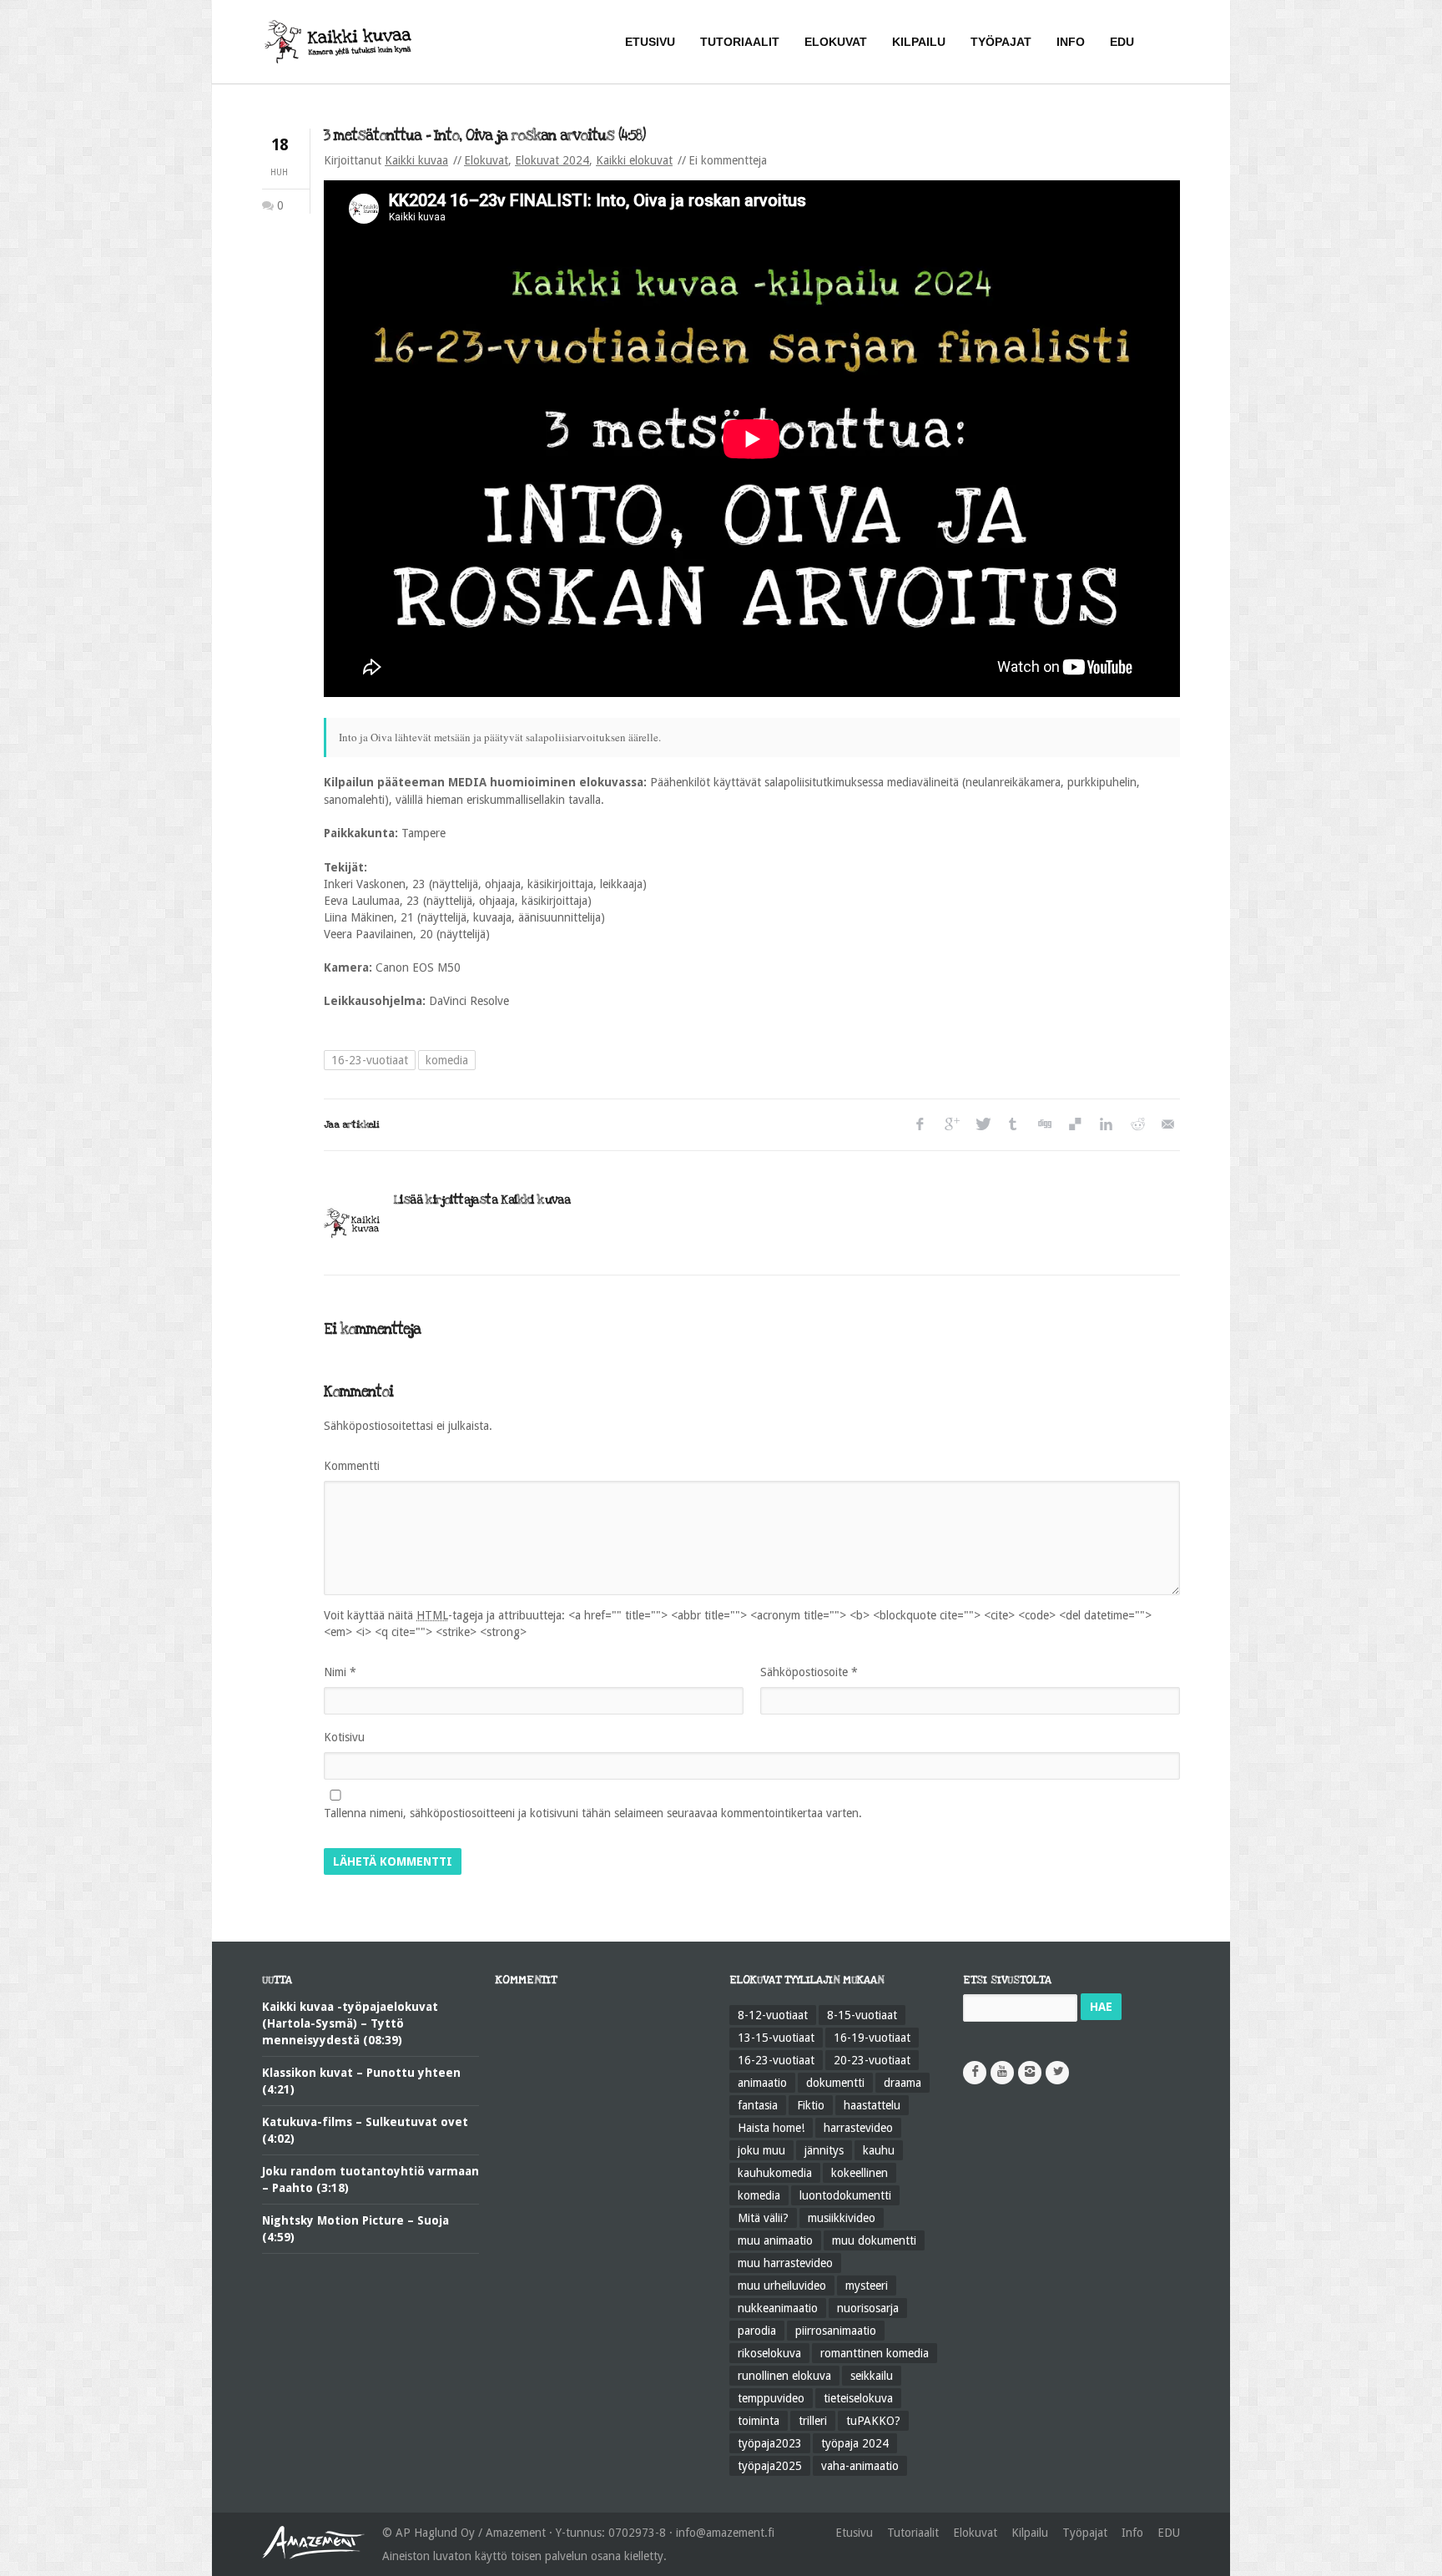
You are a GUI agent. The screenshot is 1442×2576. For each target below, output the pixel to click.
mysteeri (867, 2286)
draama (903, 2083)
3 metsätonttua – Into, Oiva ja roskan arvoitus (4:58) (484, 136)
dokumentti (835, 2083)
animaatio (762, 2083)
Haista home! (771, 2128)
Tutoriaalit (913, 2533)
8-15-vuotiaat (862, 2015)
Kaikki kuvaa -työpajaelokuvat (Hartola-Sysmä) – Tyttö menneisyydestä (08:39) (350, 2023)
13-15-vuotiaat (776, 2038)
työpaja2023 (770, 2443)
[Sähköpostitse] (1167, 1125)
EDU (1169, 2533)
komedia (447, 1060)
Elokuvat (486, 160)
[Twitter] (982, 1125)
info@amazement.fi (725, 2533)
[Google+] (951, 1125)
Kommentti (352, 1466)
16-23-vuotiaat (370, 1060)
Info (1132, 2533)
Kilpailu (1030, 2533)
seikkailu (872, 2376)
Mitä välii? (763, 2218)
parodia (757, 2331)
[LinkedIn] (1105, 1125)
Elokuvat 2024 (552, 160)
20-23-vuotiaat (872, 2060)
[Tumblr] (1013, 1125)
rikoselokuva (769, 2353)
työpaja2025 (770, 2466)
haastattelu (872, 2105)
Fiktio (811, 2105)
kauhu (879, 2150)
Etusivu (854, 2533)
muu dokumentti (874, 2240)
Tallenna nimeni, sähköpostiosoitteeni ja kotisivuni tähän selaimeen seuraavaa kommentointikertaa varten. (593, 1813)
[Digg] (1044, 1125)
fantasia (758, 2105)
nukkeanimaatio (778, 2308)
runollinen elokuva (784, 2376)
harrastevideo (858, 2128)
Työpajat (1085, 2533)
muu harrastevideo (785, 2263)
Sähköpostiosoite (809, 1672)
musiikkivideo (842, 2218)
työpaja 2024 (855, 2443)
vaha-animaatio (860, 2466)
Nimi (340, 1672)
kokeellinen (860, 2173)
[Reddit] (1136, 1125)
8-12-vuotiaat (773, 2015)
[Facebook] (920, 1125)
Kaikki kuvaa (416, 160)
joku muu (761, 2150)
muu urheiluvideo (782, 2286)
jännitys (824, 2150)
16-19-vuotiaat (872, 2038)
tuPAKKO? (873, 2421)
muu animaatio (775, 2240)
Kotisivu (344, 1737)
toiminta (759, 2421)
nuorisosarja (868, 2308)
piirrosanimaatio (836, 2331)
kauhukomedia (775, 2173)
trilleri (813, 2421)
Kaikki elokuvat (634, 160)
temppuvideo (771, 2398)
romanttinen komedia (875, 2353)
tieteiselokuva (858, 2398)
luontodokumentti (845, 2195)
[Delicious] (1074, 1125)
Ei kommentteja (728, 160)
